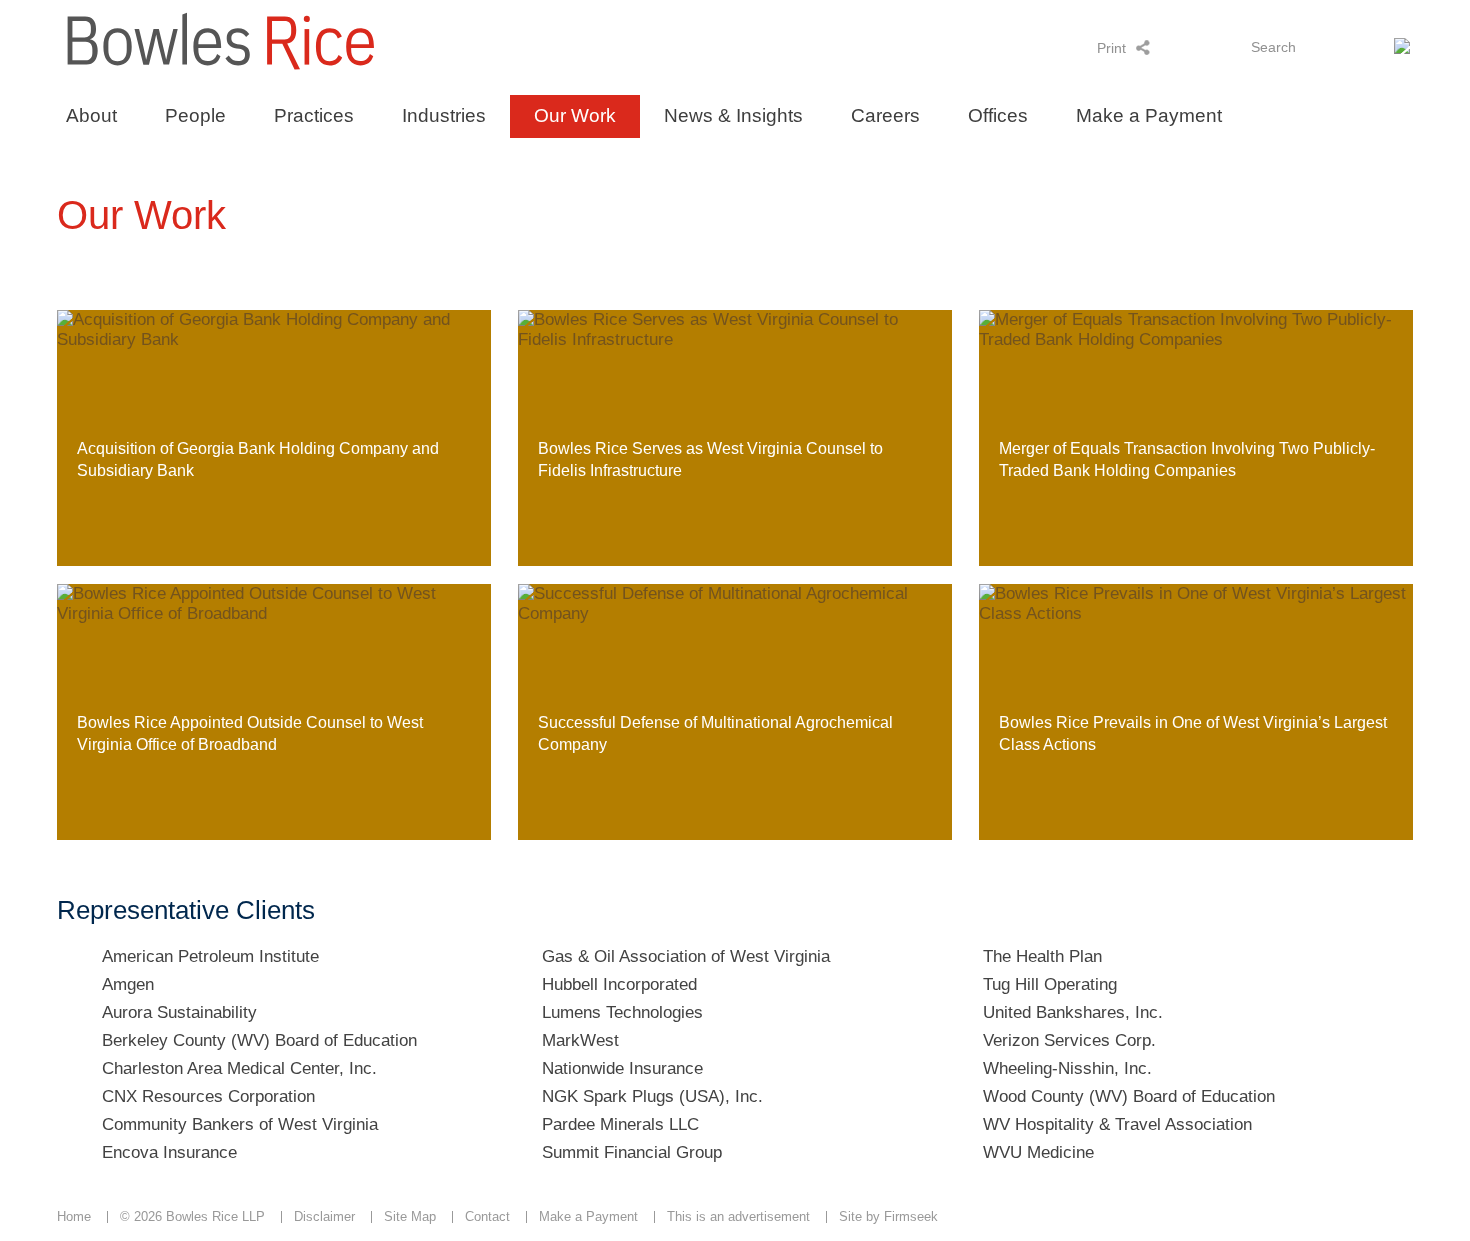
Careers (885, 115)
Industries (444, 115)
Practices (314, 115)
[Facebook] (1221, 46)
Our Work (575, 115)
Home (74, 1216)
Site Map (410, 1216)
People (195, 115)
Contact (487, 1216)
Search (1273, 47)
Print (1111, 48)
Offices (998, 115)
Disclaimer (324, 1216)
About (91, 115)
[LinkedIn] (1169, 46)
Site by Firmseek (888, 1216)
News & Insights (733, 115)
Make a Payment (1149, 115)
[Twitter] (1195, 46)
